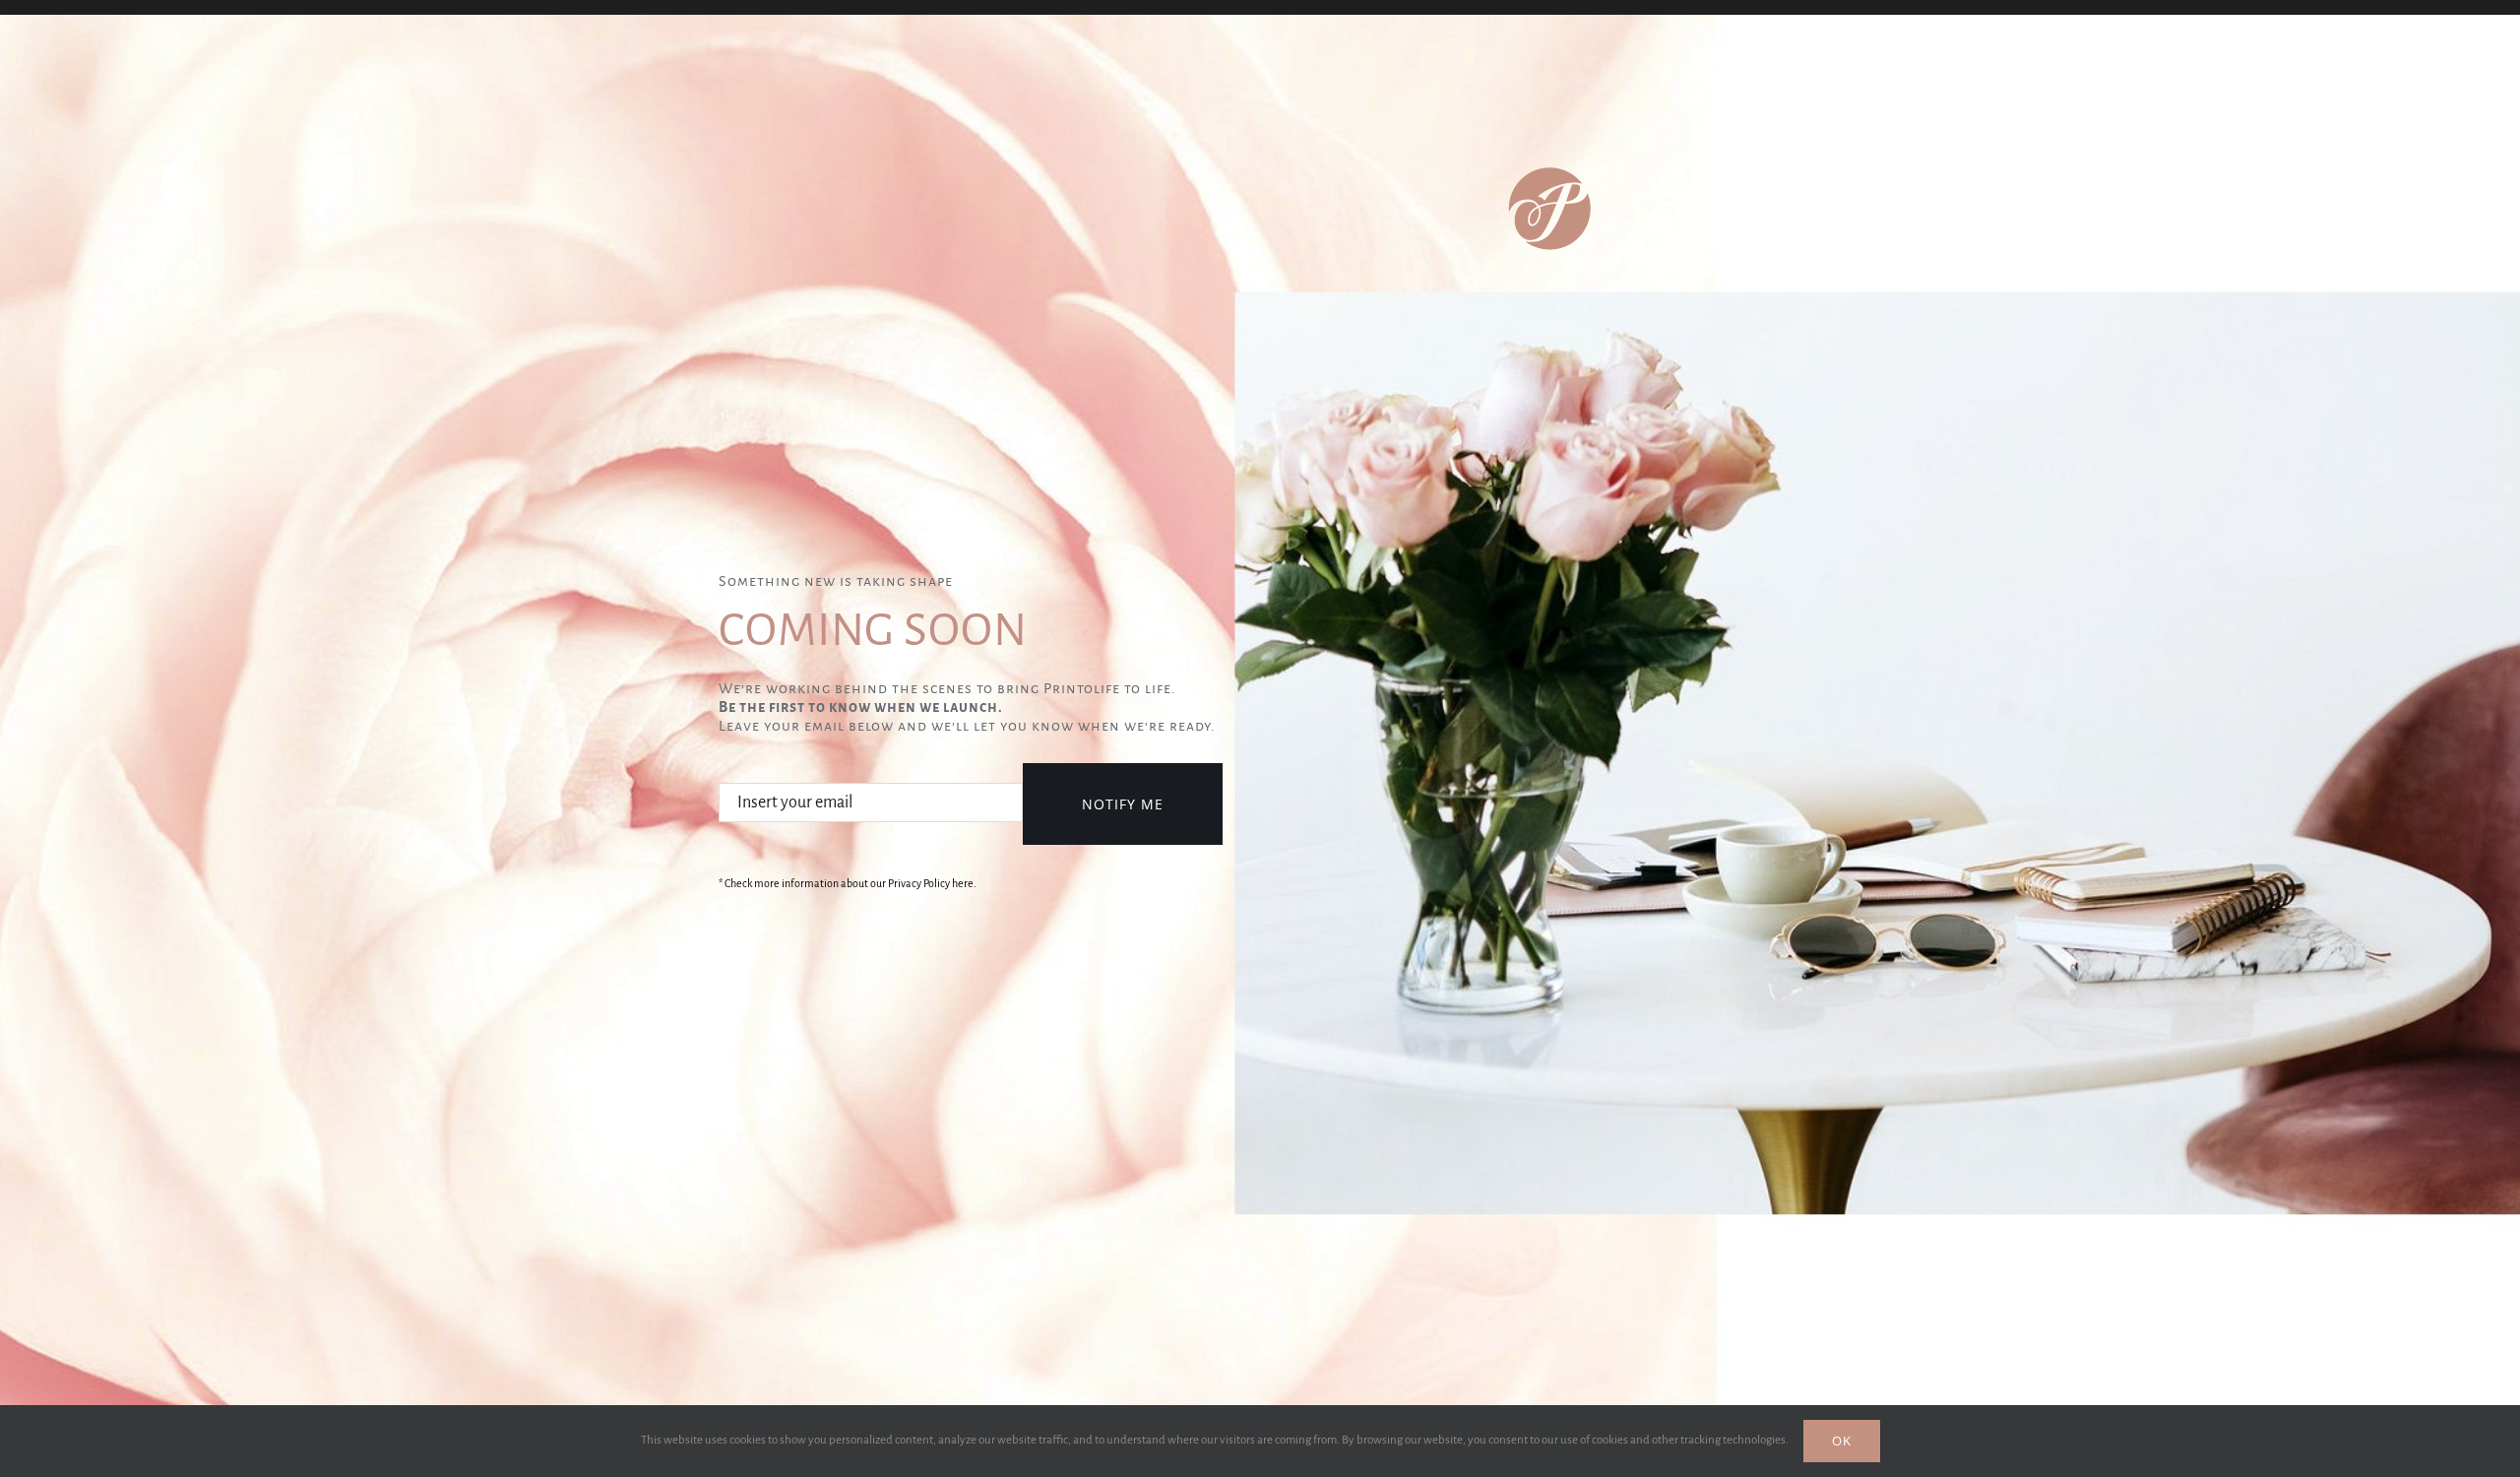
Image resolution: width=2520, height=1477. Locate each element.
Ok (1842, 1441)
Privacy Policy (919, 883)
